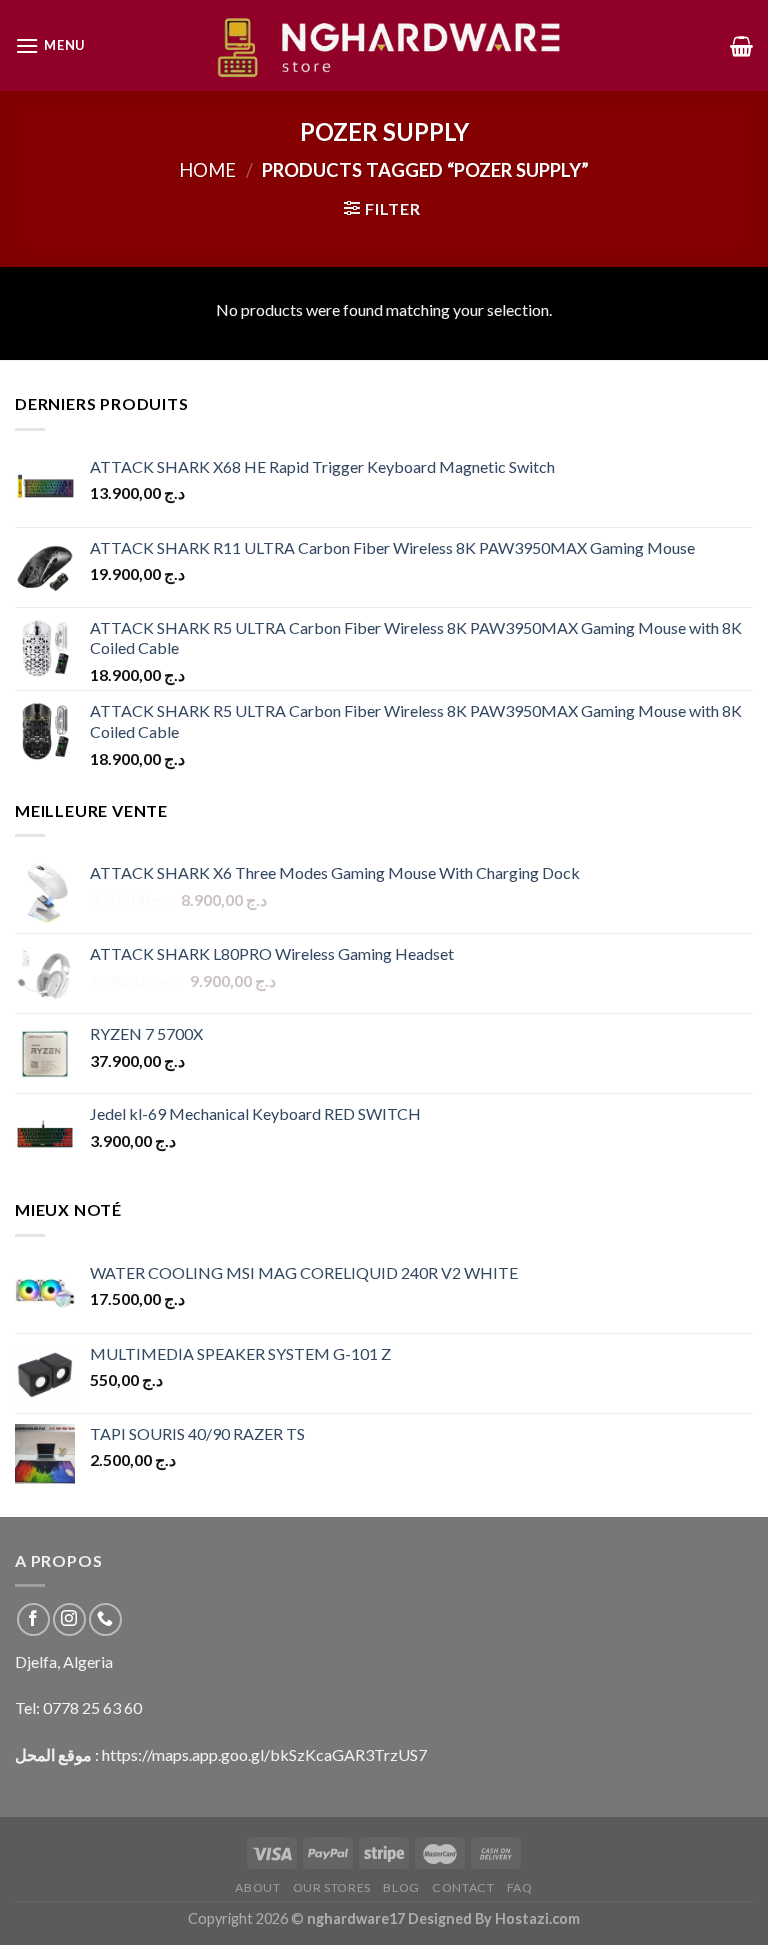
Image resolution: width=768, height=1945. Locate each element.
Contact (463, 1887)
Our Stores (332, 1887)
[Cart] (741, 46)
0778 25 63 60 (92, 1707)
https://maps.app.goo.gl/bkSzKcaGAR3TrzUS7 (264, 1754)
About (257, 1887)
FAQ (520, 1887)
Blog (401, 1887)
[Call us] (105, 1619)
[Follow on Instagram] (69, 1619)
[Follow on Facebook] (33, 1619)
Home (207, 170)
